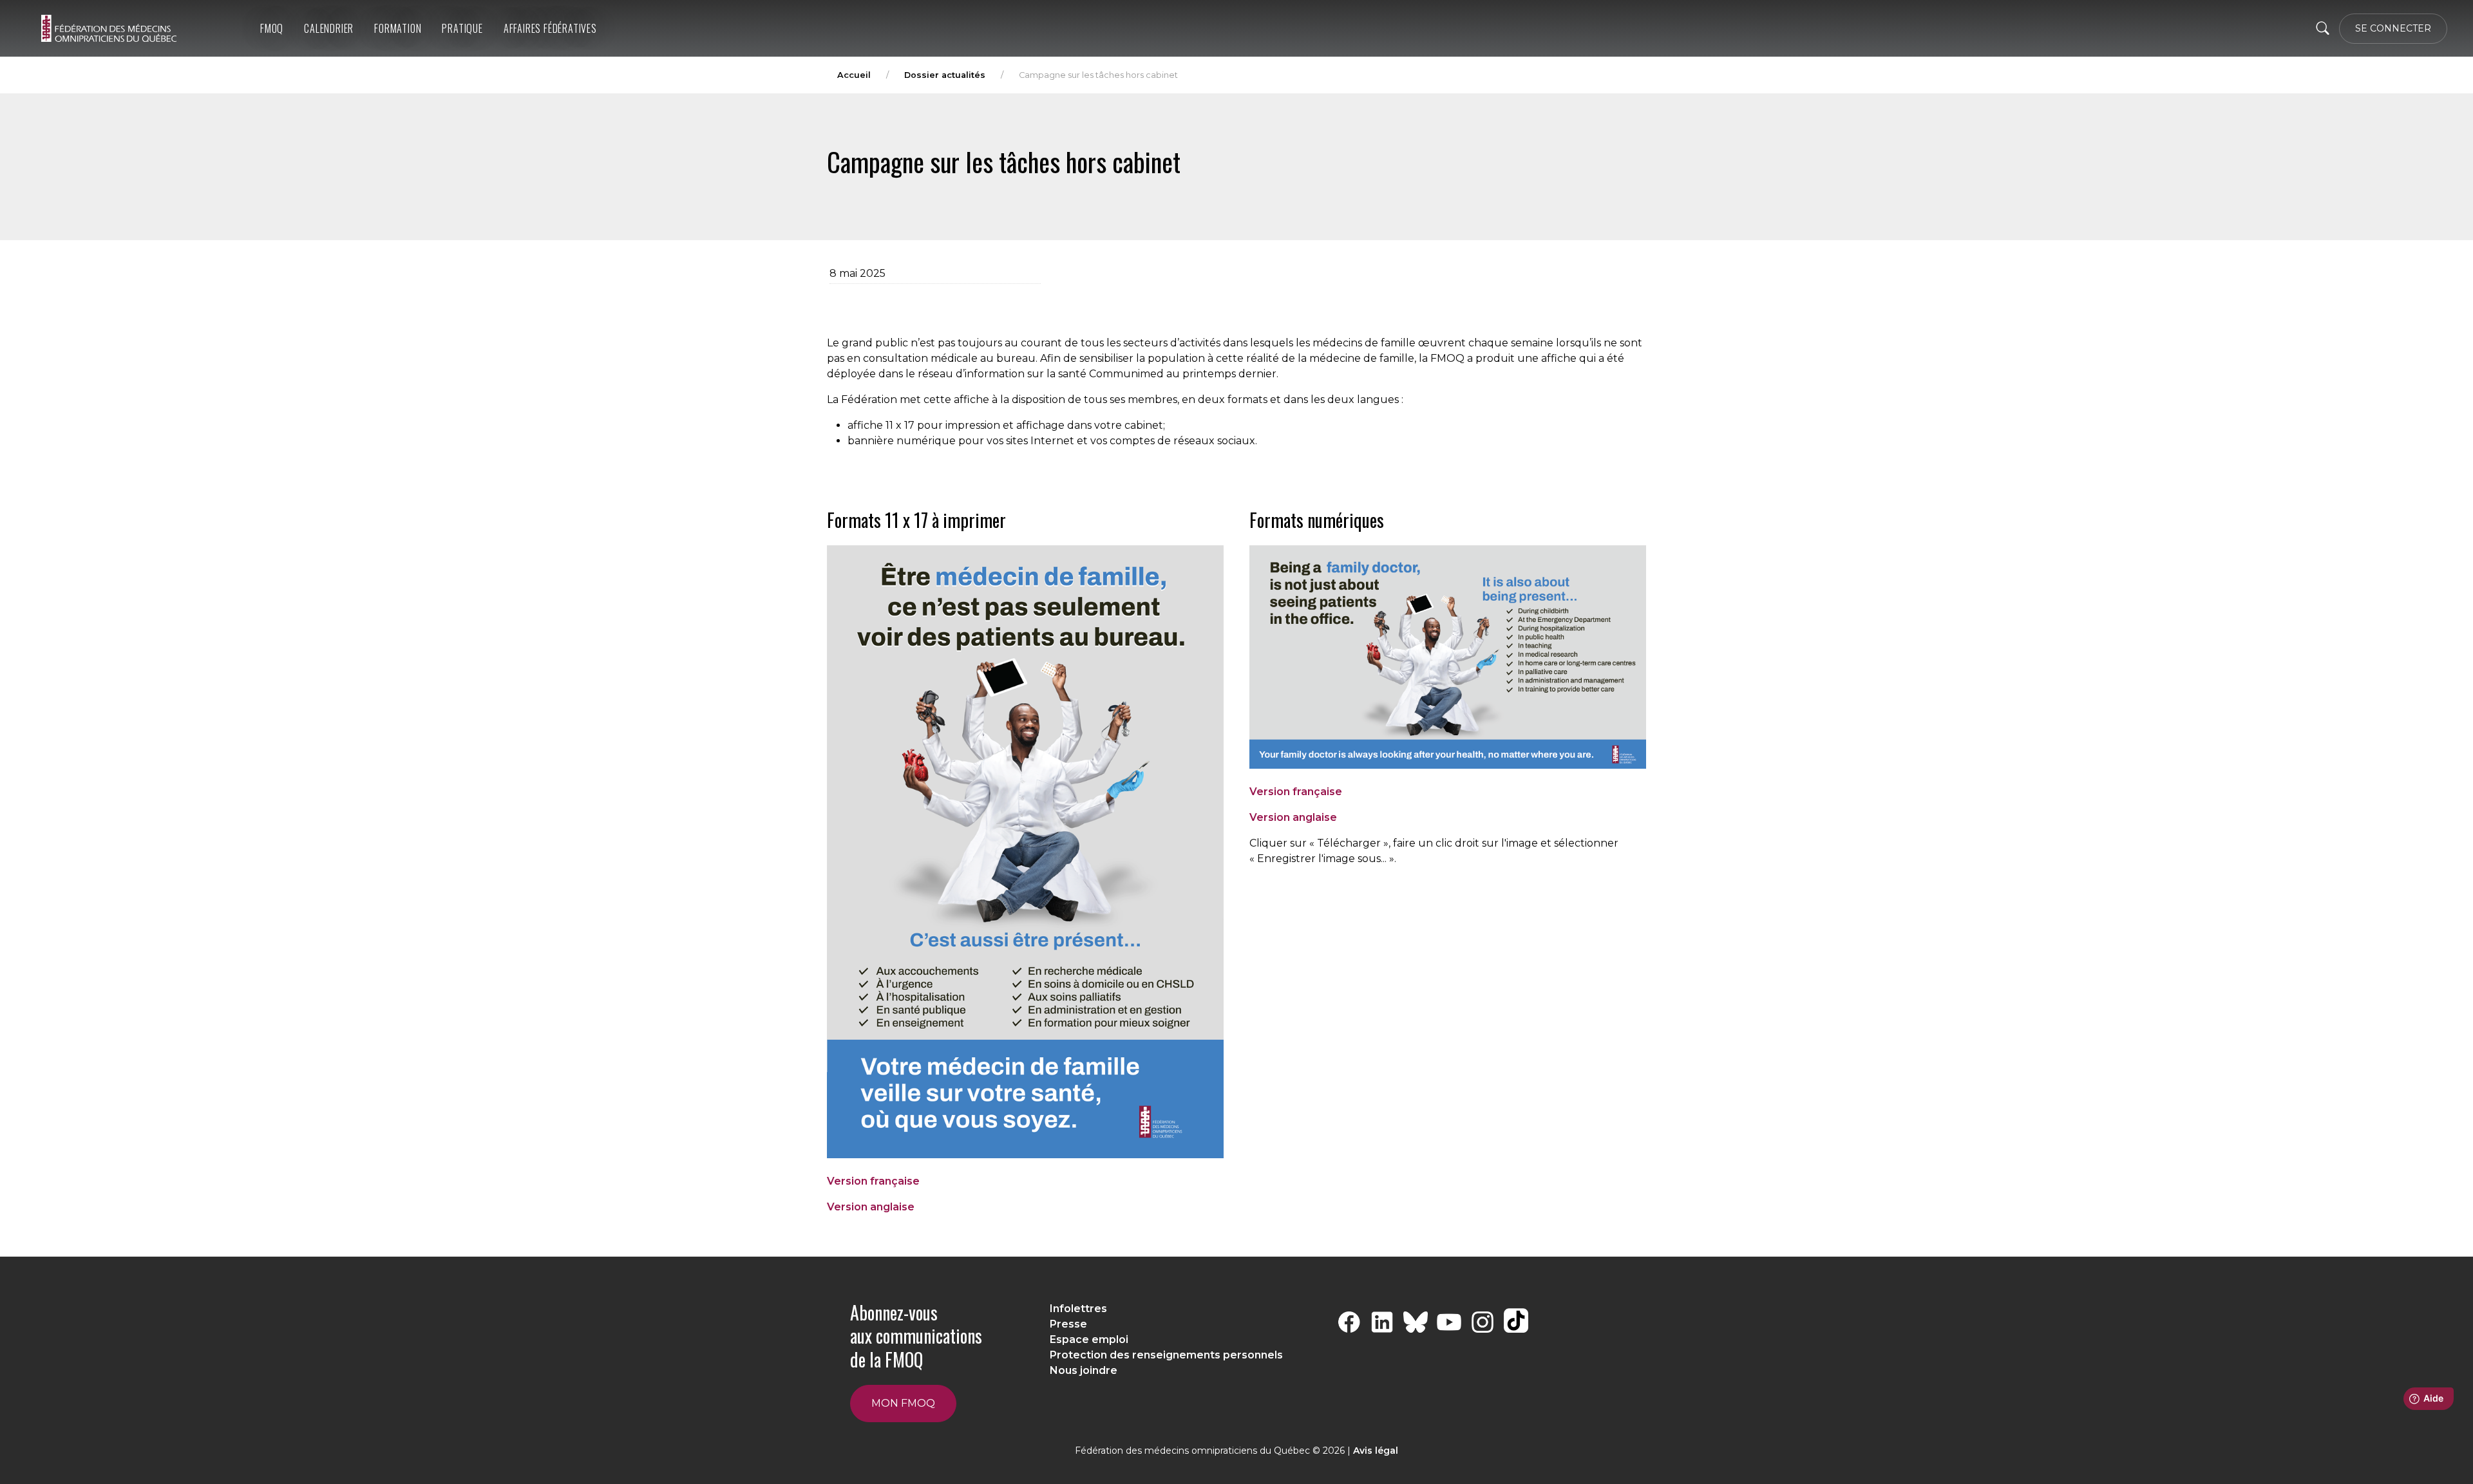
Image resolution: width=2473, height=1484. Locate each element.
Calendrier (329, 28)
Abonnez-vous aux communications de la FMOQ (916, 1336)
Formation (398, 28)
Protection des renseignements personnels (1166, 1355)
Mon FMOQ (903, 1403)
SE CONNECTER (2393, 28)
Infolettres (1078, 1309)
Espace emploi (1089, 1339)
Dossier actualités (945, 75)
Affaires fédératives (550, 28)
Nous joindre (1084, 1370)
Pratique (462, 28)
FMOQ (272, 28)
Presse (1068, 1324)
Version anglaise (871, 1207)
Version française (873, 1181)
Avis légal (1376, 1451)
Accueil (854, 75)
